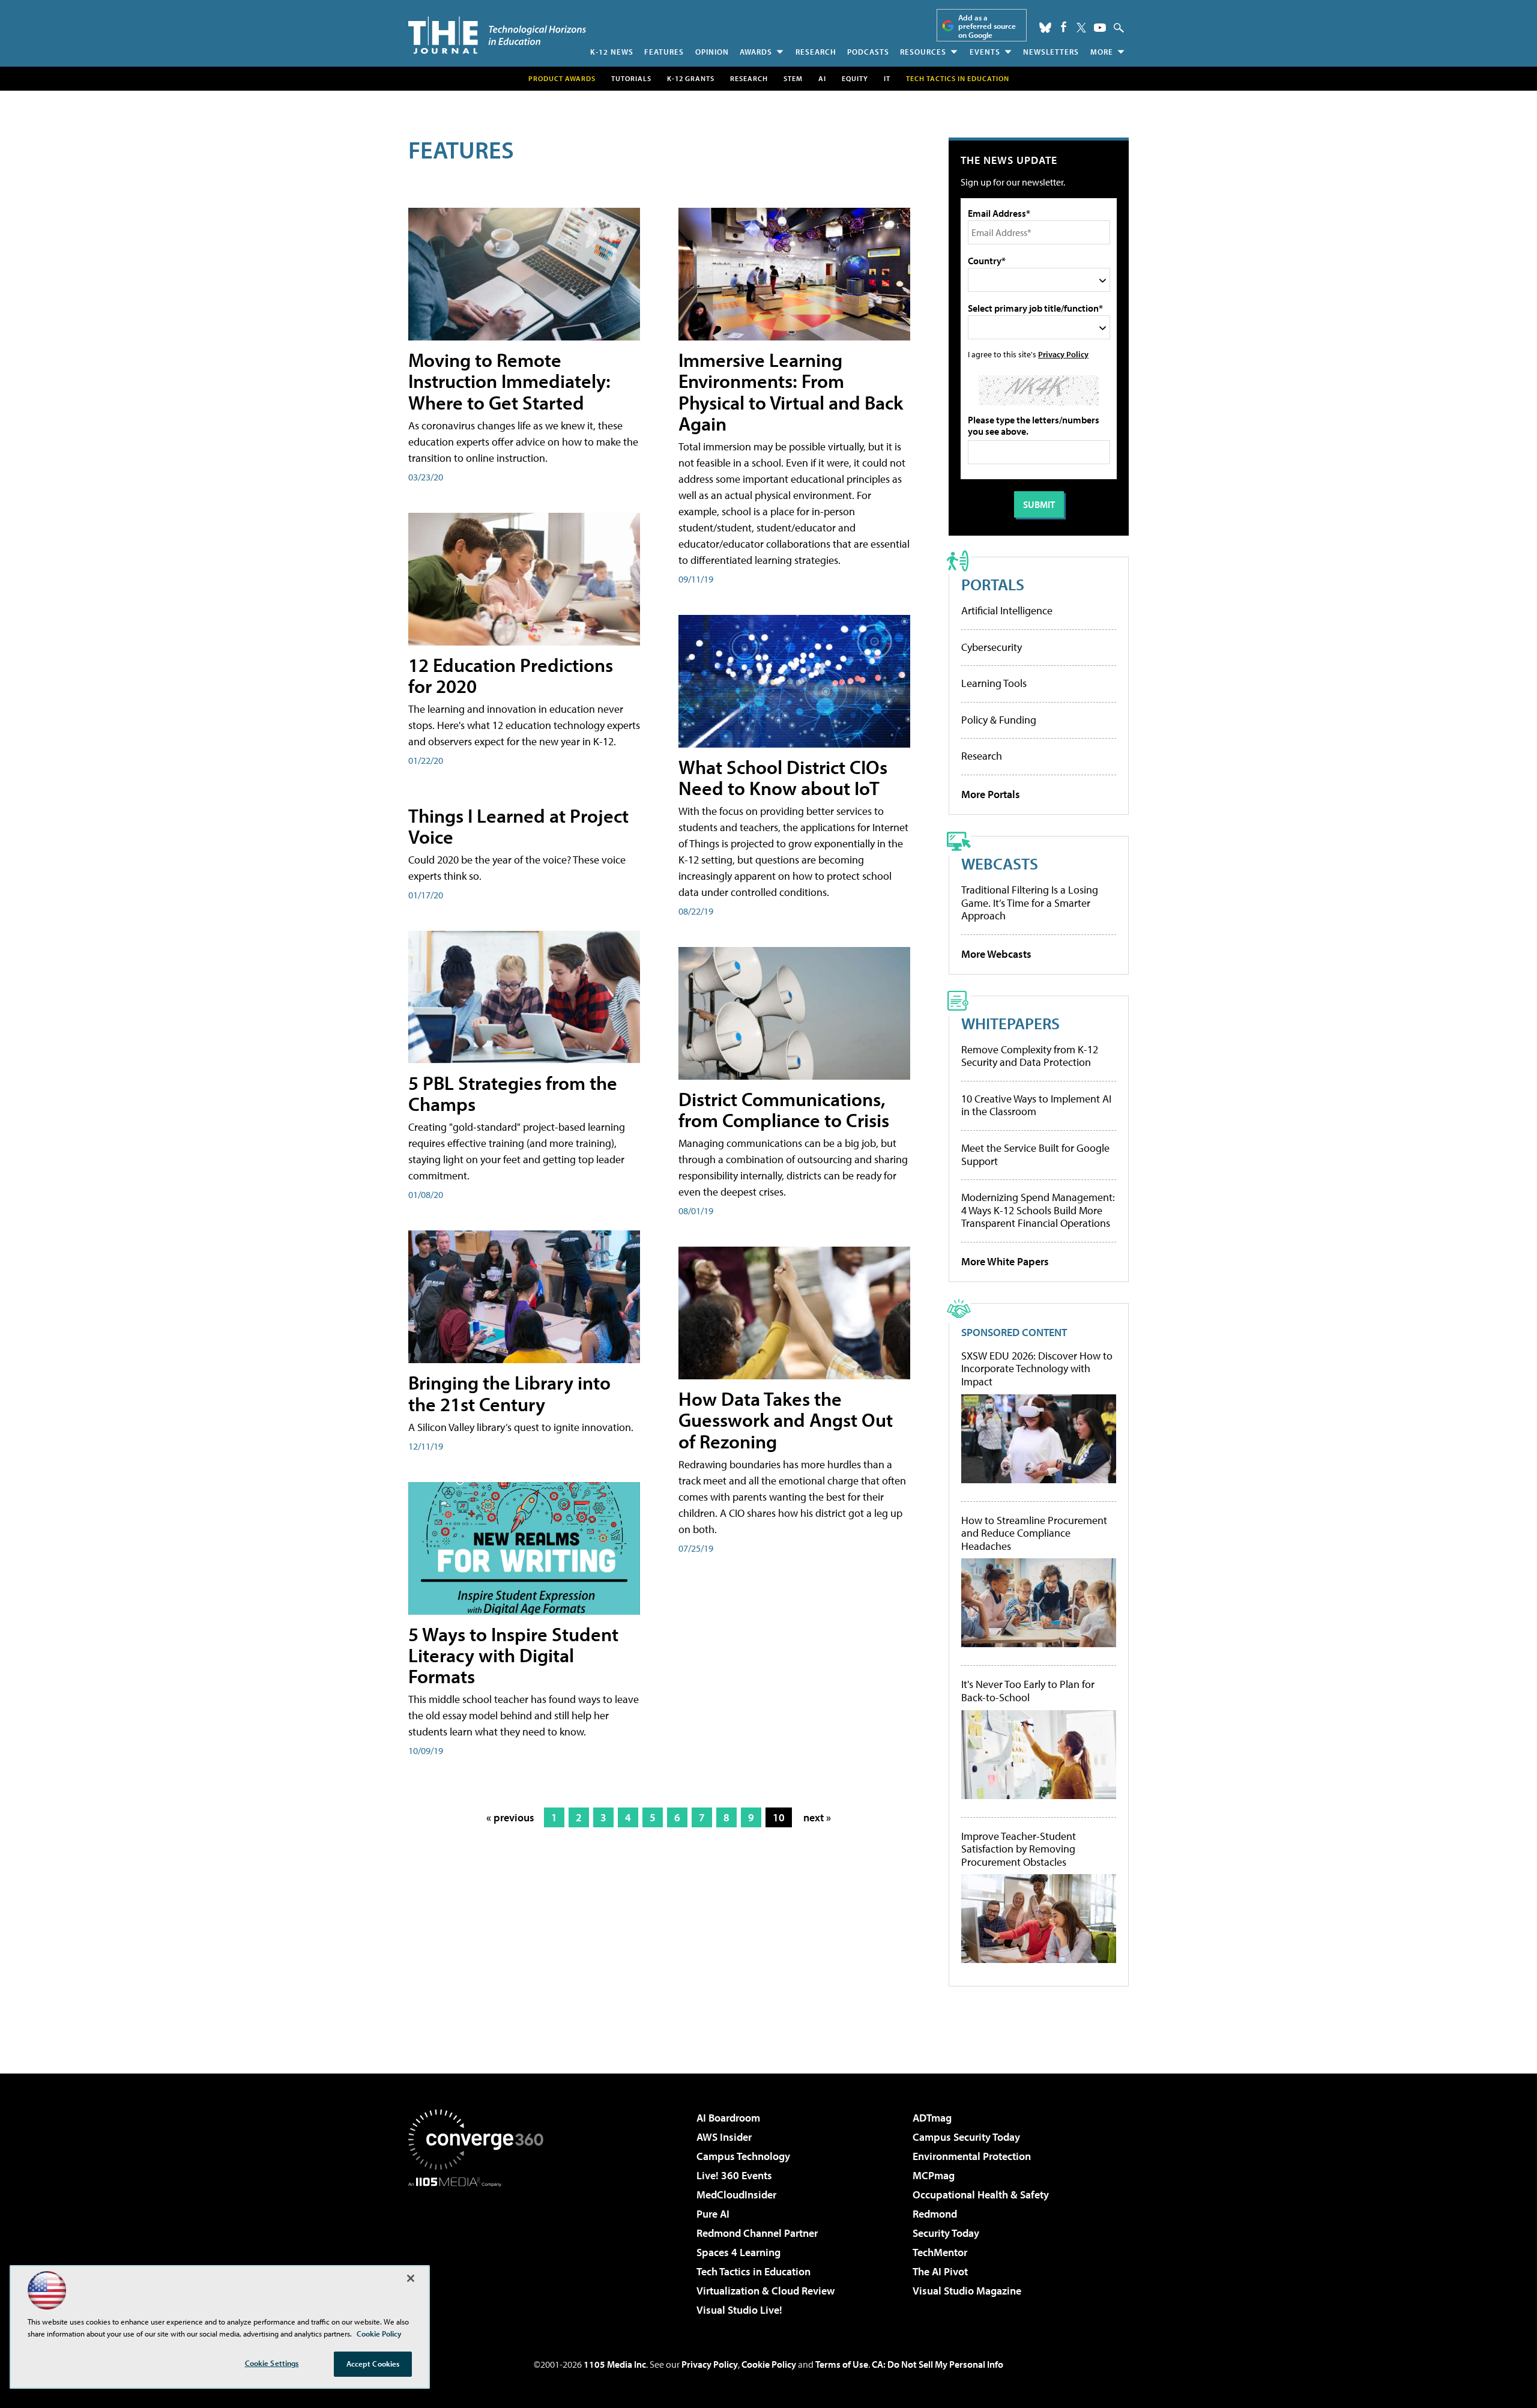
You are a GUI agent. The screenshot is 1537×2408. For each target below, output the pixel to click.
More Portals (991, 794)
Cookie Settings (272, 2363)
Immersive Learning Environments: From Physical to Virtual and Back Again (791, 392)
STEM (793, 78)
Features (664, 52)
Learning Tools (994, 683)
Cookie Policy (769, 2364)
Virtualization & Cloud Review (765, 2291)
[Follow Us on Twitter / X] (1081, 28)
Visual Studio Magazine (967, 2291)
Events (985, 52)
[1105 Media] (480, 2248)
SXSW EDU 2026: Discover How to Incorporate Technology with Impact (1037, 1369)
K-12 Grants (691, 78)
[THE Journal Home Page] (497, 35)
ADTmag (932, 2118)
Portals (993, 584)
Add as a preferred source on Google (987, 26)
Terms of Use (842, 2364)
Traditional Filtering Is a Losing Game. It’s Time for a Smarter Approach (1030, 903)
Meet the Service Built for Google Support (1035, 1154)
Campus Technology (743, 2156)
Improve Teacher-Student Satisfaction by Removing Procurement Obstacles (1019, 1849)
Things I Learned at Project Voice (518, 826)
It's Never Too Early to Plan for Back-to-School (1028, 1691)
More (1102, 52)
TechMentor (940, 2252)
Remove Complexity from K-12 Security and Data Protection (1030, 1056)
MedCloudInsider (736, 2195)
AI (822, 78)
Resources (923, 52)
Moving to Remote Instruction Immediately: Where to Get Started (509, 381)
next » (817, 1817)
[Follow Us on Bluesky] (1045, 28)
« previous (510, 1817)
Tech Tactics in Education (753, 2271)
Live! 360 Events (734, 2175)
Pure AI (713, 2214)
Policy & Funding (999, 720)
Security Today (946, 2233)
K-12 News (612, 52)
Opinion (712, 52)
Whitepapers (1010, 1023)
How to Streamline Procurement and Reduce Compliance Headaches (1034, 1533)
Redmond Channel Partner (757, 2233)
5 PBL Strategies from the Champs (513, 1093)
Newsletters (1051, 52)
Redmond (935, 2214)
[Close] (411, 2278)
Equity (855, 78)
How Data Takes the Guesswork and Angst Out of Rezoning (786, 1420)
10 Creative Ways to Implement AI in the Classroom (1036, 1105)
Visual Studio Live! (739, 2310)
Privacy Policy (1063, 354)
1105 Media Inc (615, 2364)
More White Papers (1005, 1261)
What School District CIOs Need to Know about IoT (783, 777)
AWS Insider (724, 2137)
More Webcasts (996, 954)
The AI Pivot (940, 2271)
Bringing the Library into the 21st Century (509, 1393)
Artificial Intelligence (1007, 610)
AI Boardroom (728, 2118)
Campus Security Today (966, 2137)
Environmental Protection (972, 2156)
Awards (756, 52)
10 (779, 1817)
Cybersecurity (992, 647)
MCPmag (934, 2175)
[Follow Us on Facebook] (1064, 27)
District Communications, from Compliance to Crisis (784, 1109)
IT (887, 78)
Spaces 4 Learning (738, 2252)
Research (816, 52)
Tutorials (631, 78)
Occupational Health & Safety (981, 2195)
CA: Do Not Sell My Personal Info (938, 2364)
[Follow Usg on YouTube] (1100, 28)
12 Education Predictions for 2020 (511, 675)
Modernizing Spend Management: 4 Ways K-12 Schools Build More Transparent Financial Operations (1038, 1210)
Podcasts (868, 52)
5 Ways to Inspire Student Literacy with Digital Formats (513, 1655)
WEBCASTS (1000, 863)
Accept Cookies (373, 2364)
